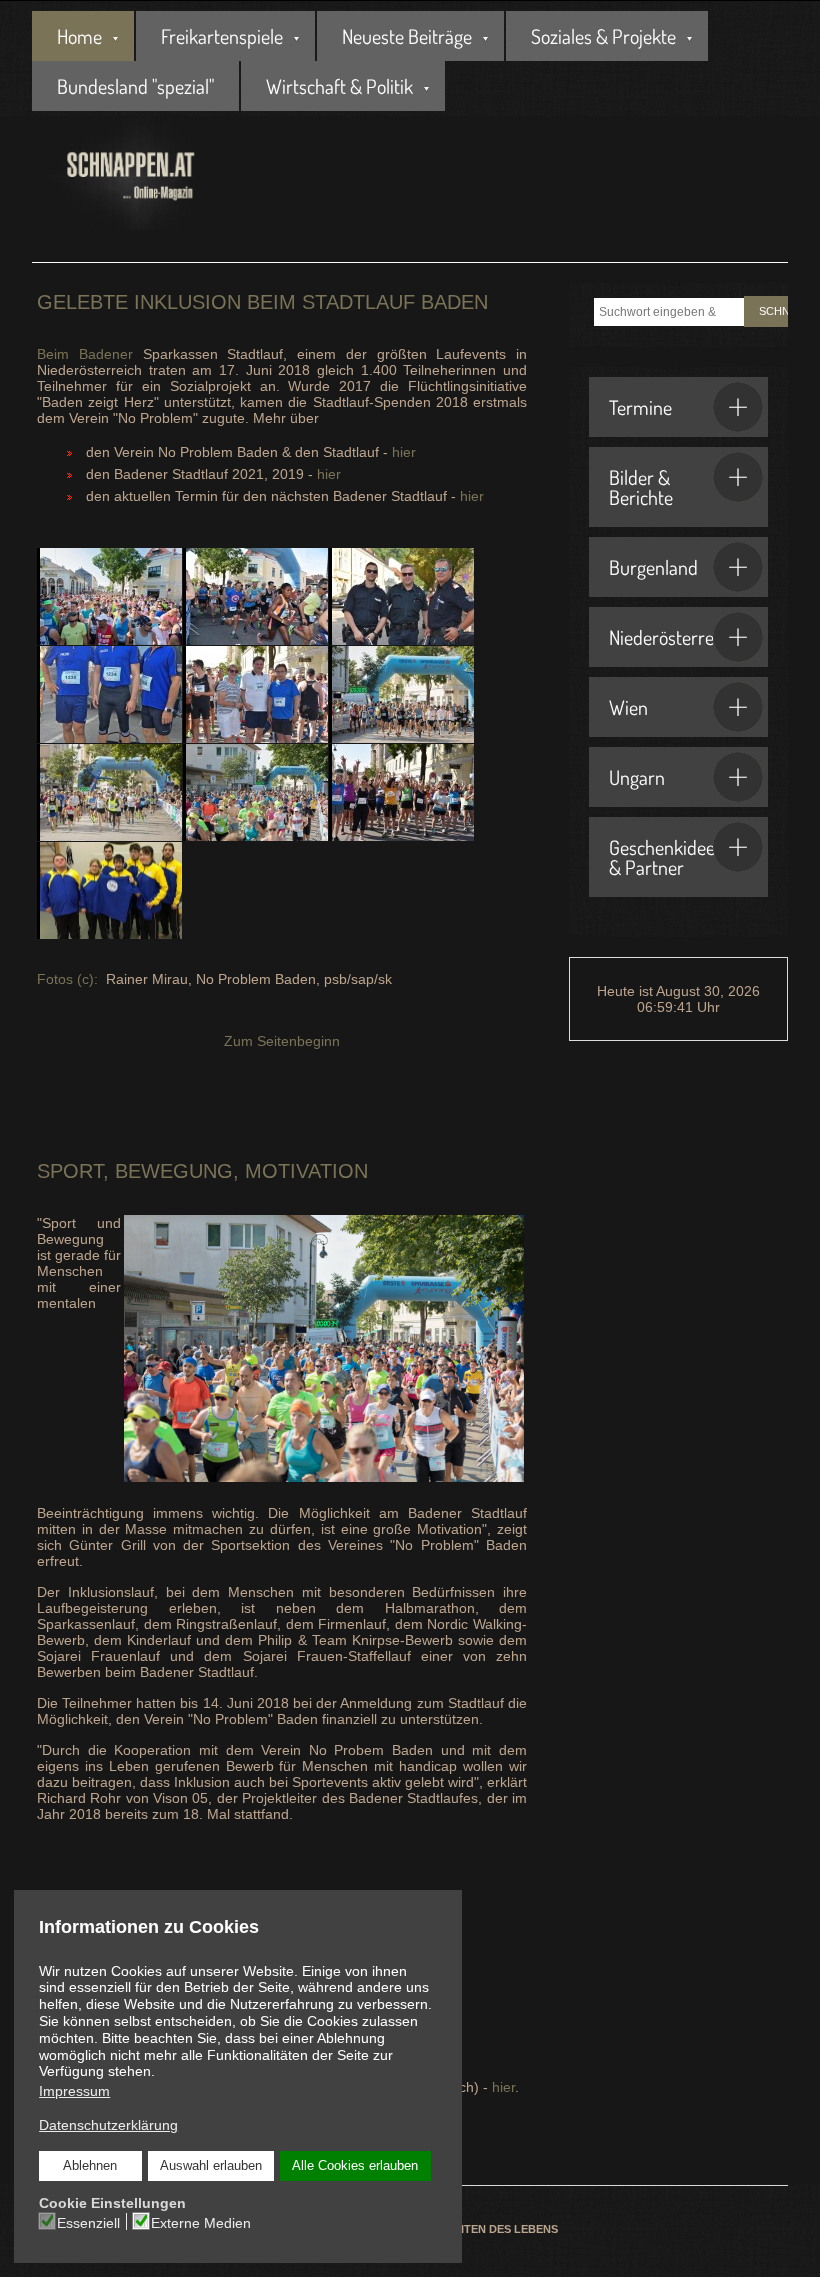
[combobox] (669, 312)
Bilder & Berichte (641, 487)
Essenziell (88, 2223)
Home (79, 36)
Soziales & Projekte (603, 36)
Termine (640, 407)
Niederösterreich (672, 637)
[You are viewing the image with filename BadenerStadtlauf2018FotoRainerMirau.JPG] (401, 694)
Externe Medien (201, 2223)
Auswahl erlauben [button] (211, 2166)
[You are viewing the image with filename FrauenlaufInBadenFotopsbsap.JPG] (401, 792)
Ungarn (637, 777)
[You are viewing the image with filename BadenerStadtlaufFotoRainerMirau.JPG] (255, 792)
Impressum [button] (74, 2091)
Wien (628, 707)
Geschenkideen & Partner (667, 857)
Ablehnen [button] (90, 2166)
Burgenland (653, 567)
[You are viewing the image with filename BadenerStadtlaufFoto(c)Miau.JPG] (109, 792)
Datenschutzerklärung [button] (108, 2125)
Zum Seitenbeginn (282, 1041)
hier (404, 452)
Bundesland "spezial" (135, 86)
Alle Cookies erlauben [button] (355, 2166)
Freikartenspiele (222, 36)
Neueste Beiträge (407, 36)
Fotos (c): (69, 979)
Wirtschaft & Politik (339, 86)
